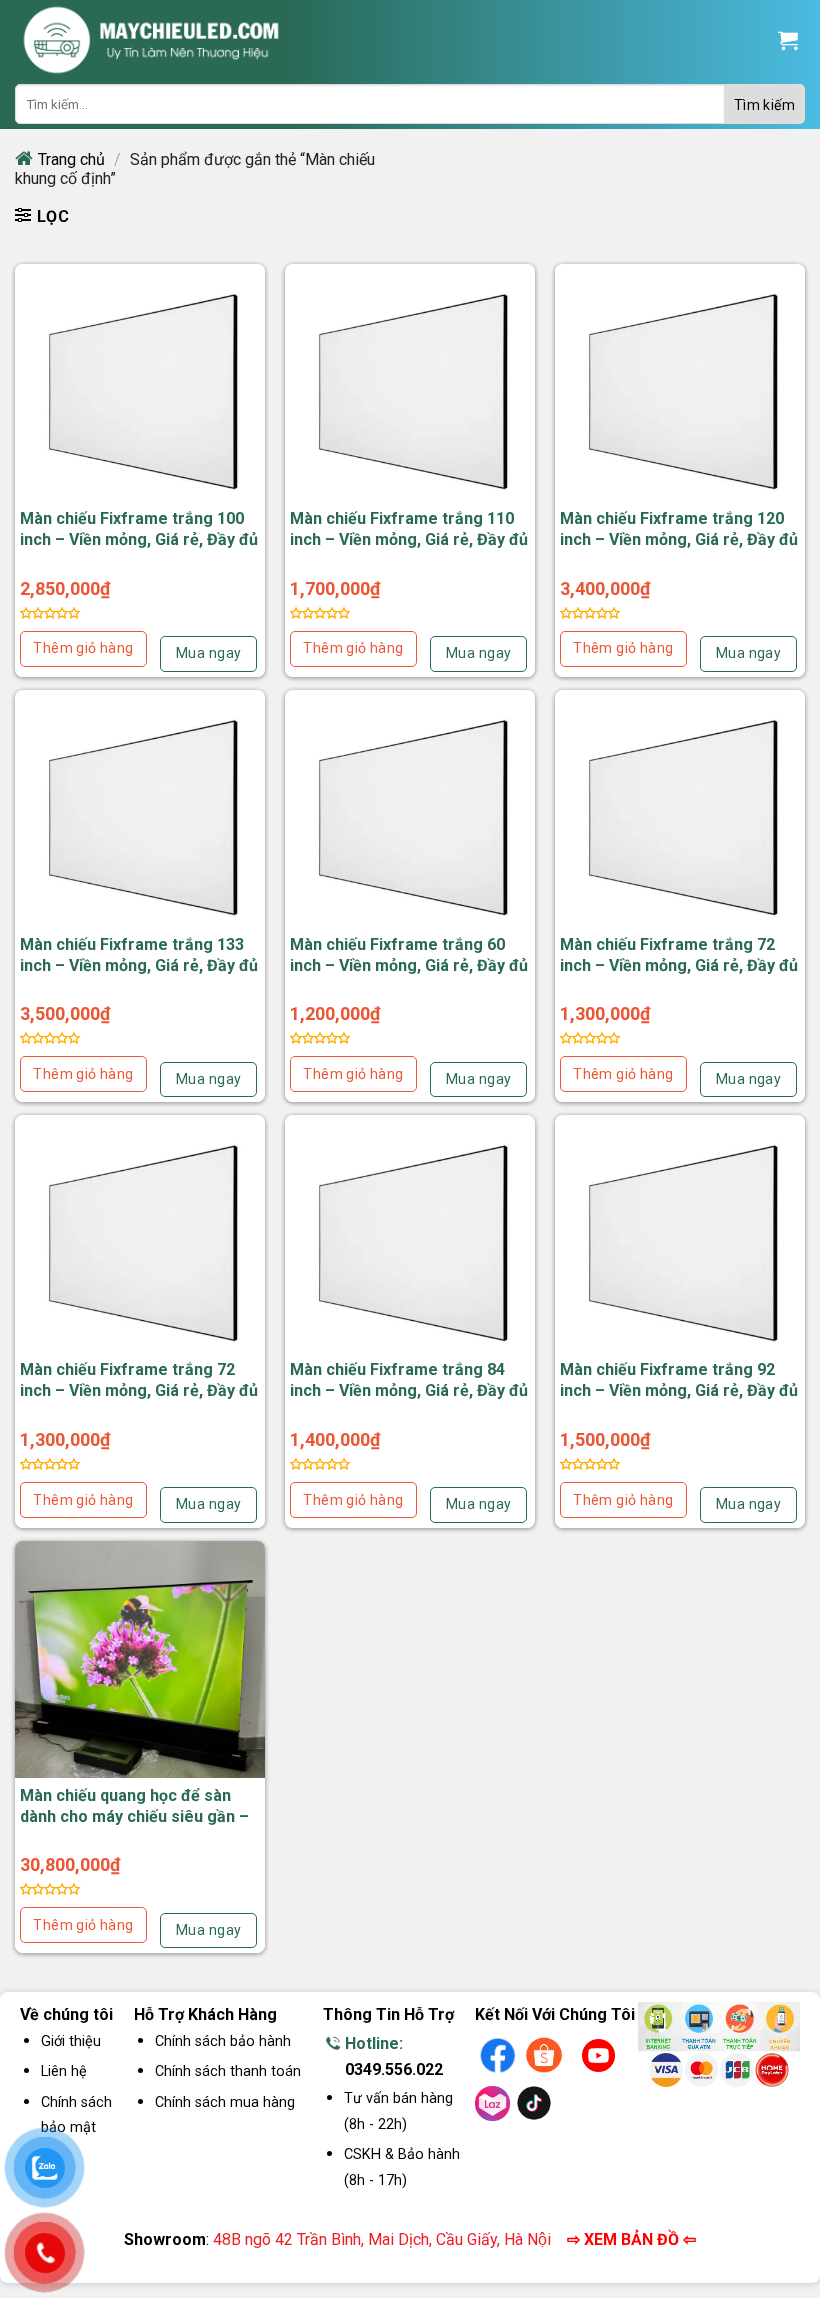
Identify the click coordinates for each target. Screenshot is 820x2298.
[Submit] (765, 104)
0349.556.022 (394, 2069)
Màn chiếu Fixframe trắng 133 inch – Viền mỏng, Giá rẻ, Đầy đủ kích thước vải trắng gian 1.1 (139, 965)
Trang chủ (71, 159)
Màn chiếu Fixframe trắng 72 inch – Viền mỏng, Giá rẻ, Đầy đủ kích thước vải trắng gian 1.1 (679, 965)
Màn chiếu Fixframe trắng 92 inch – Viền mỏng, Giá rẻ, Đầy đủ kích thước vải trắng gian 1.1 (679, 1390)
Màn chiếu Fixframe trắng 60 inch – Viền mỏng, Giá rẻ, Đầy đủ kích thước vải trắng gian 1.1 (409, 965)
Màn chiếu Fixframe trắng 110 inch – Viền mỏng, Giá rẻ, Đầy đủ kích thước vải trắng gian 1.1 (409, 539)
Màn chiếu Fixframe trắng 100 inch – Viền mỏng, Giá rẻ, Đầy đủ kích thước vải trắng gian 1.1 (139, 539)
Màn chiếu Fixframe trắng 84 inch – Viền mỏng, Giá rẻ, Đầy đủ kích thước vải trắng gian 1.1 (409, 1390)
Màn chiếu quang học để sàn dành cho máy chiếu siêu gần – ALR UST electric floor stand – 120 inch (135, 1826)
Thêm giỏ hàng (83, 648)
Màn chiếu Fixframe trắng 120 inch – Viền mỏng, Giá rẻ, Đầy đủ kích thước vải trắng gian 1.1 (679, 539)
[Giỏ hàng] (788, 40)
